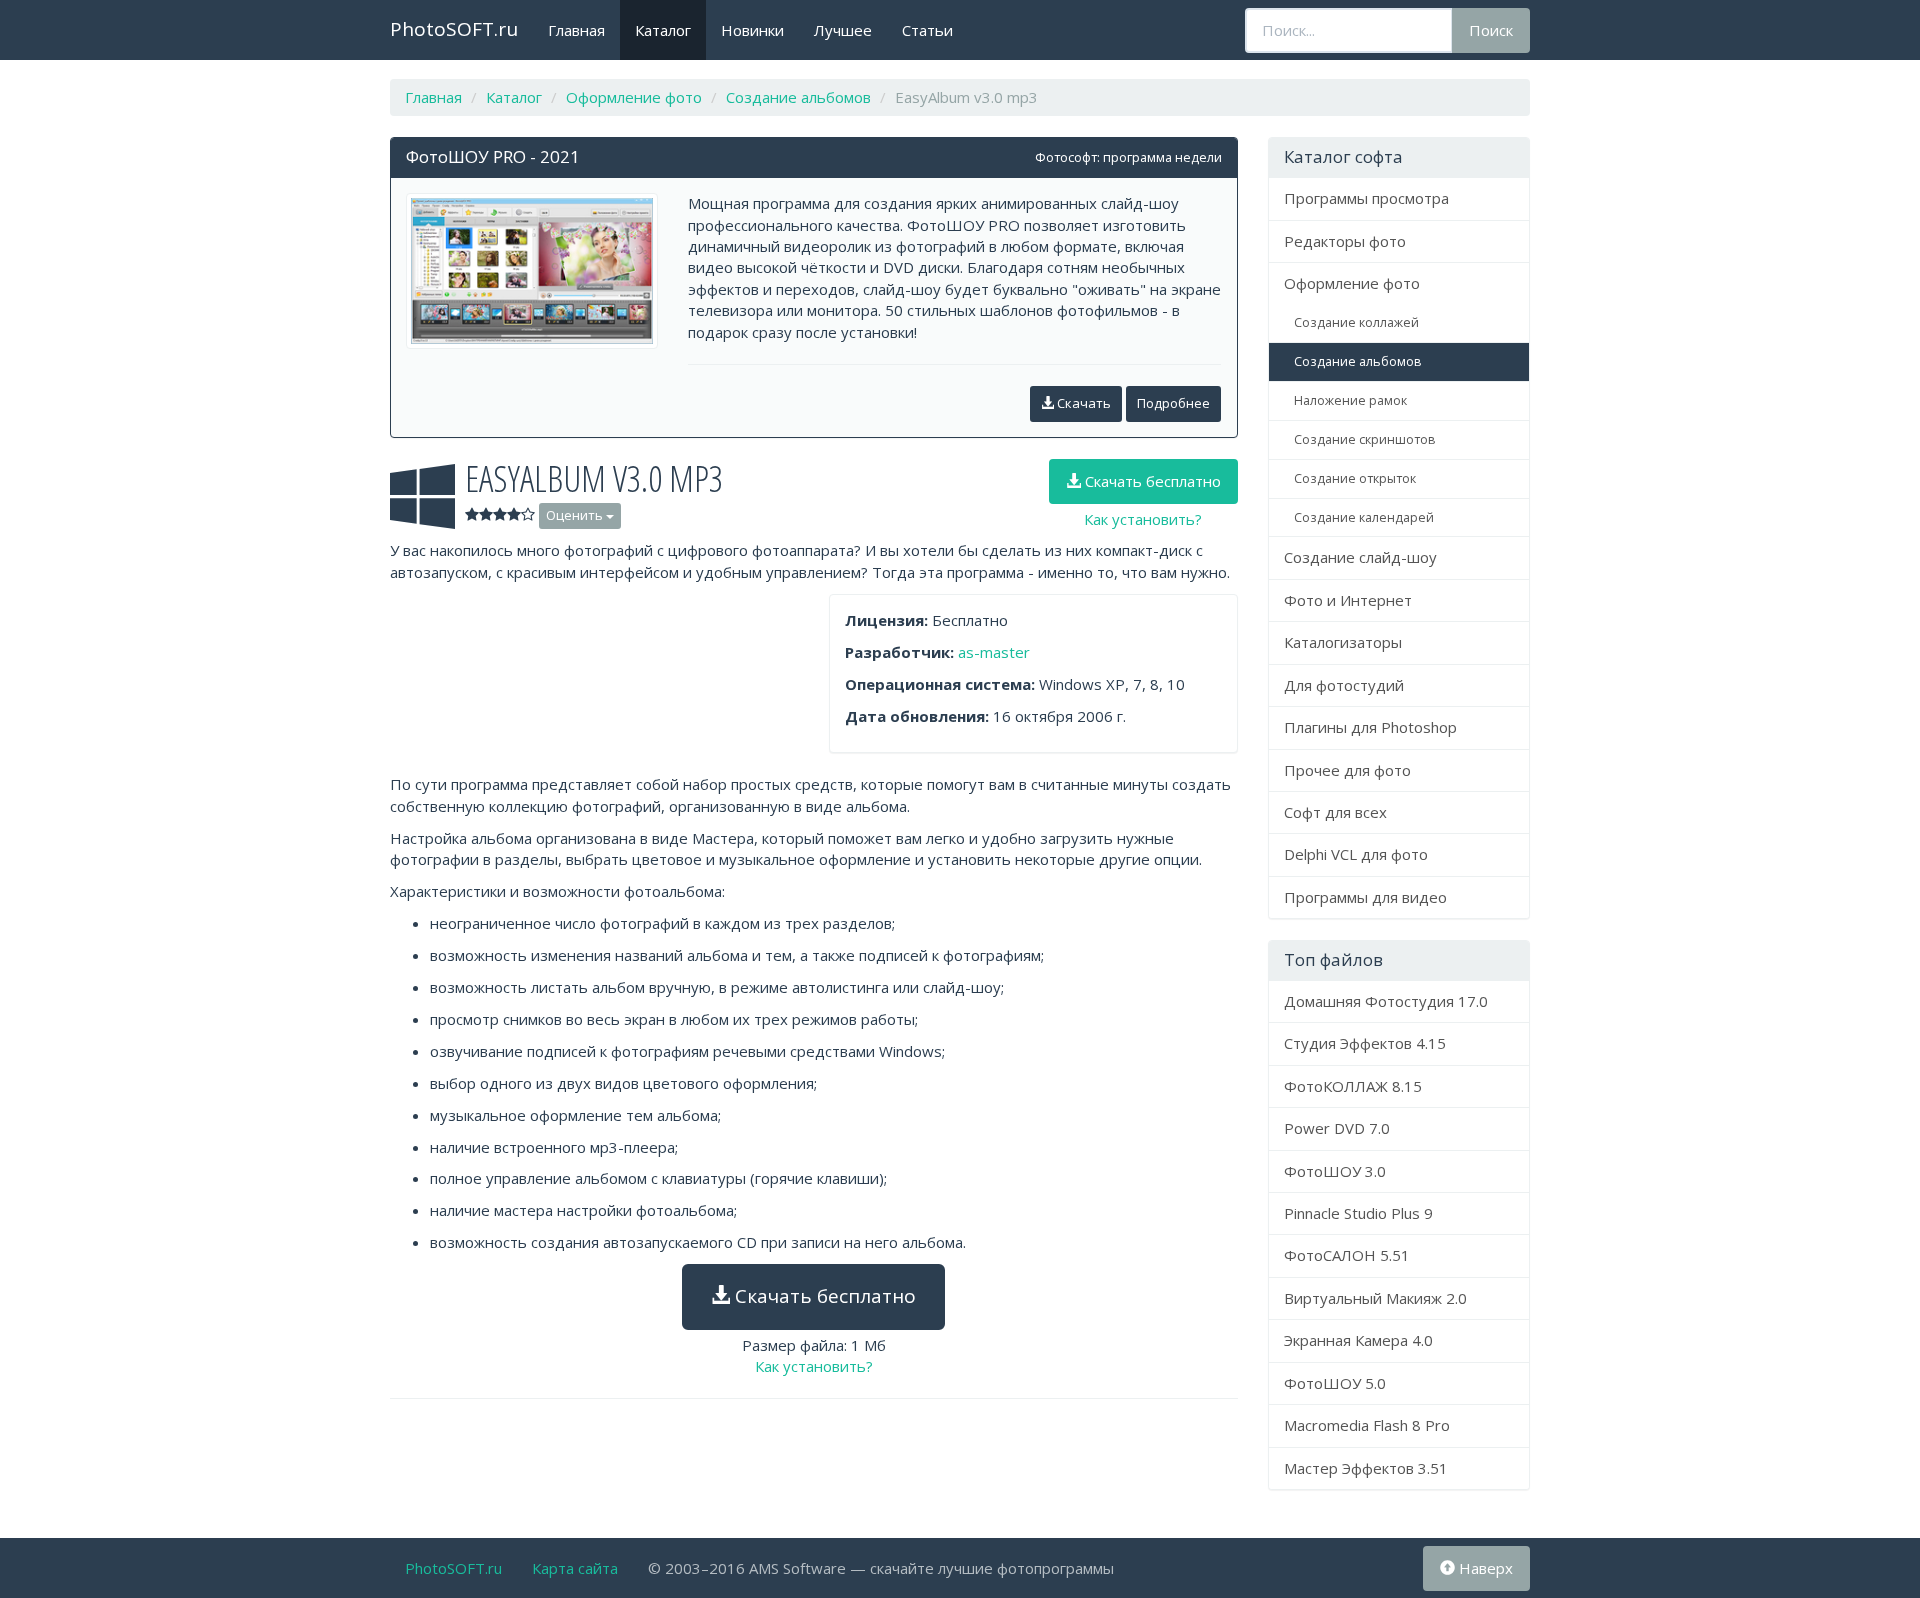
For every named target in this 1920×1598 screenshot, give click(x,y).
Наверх (1484, 1568)
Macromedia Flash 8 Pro (1367, 1425)
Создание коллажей (1356, 322)
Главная (576, 30)
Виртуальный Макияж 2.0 (1375, 1298)
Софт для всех (1335, 812)
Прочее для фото (1347, 770)
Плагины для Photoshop (1370, 727)
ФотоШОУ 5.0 (1335, 1383)
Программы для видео (1365, 897)
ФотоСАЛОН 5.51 (1347, 1255)
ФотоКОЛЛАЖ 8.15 (1353, 1086)
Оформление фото (1352, 283)
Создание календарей (1364, 517)
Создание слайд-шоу (1360, 557)
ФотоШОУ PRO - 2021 (493, 156)
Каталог (663, 30)
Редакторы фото (1345, 241)
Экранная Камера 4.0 (1358, 1340)
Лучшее (843, 30)
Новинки (752, 30)
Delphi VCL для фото (1356, 854)
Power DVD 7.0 (1337, 1128)
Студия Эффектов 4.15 (1365, 1043)
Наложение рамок (1350, 400)
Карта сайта (575, 1568)
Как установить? (1143, 519)
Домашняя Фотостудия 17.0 (1386, 1001)
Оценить (576, 515)
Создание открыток (1355, 478)
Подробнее (1173, 403)
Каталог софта (1343, 156)
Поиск (1491, 30)
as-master (994, 652)
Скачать (1082, 403)
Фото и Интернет (1348, 600)
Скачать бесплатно (1151, 481)
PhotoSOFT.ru (454, 29)
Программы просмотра (1366, 198)
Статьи (927, 30)
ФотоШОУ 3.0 (1335, 1171)
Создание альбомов (1357, 361)
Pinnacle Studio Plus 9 (1358, 1213)
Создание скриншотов (1364, 439)
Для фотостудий (1344, 685)
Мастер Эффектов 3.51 (1366, 1468)
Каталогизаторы (1343, 642)
